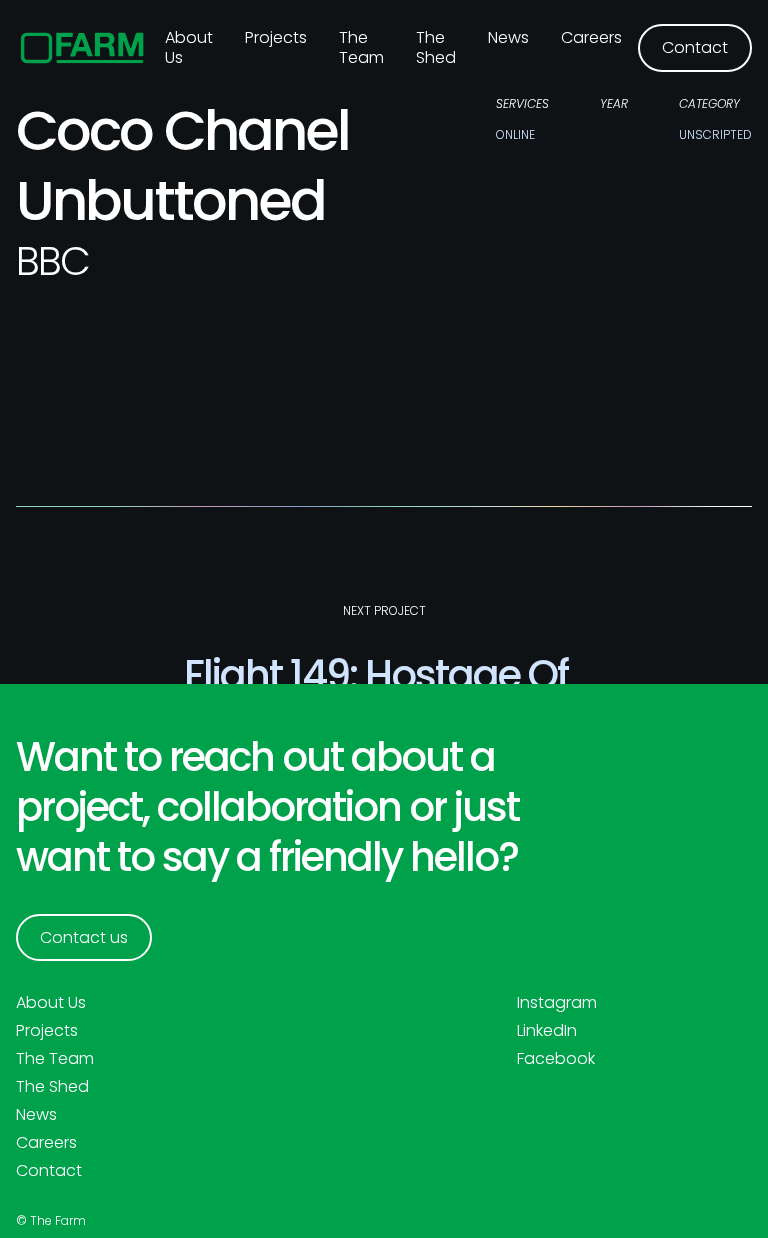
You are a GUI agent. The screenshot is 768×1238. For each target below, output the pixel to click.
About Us (51, 1003)
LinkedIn (547, 1031)
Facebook (556, 1059)
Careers (591, 37)
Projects (276, 37)
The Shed (436, 47)
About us (189, 47)
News (508, 37)
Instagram (557, 1003)
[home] (82, 48)
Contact (49, 1171)
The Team (361, 47)
